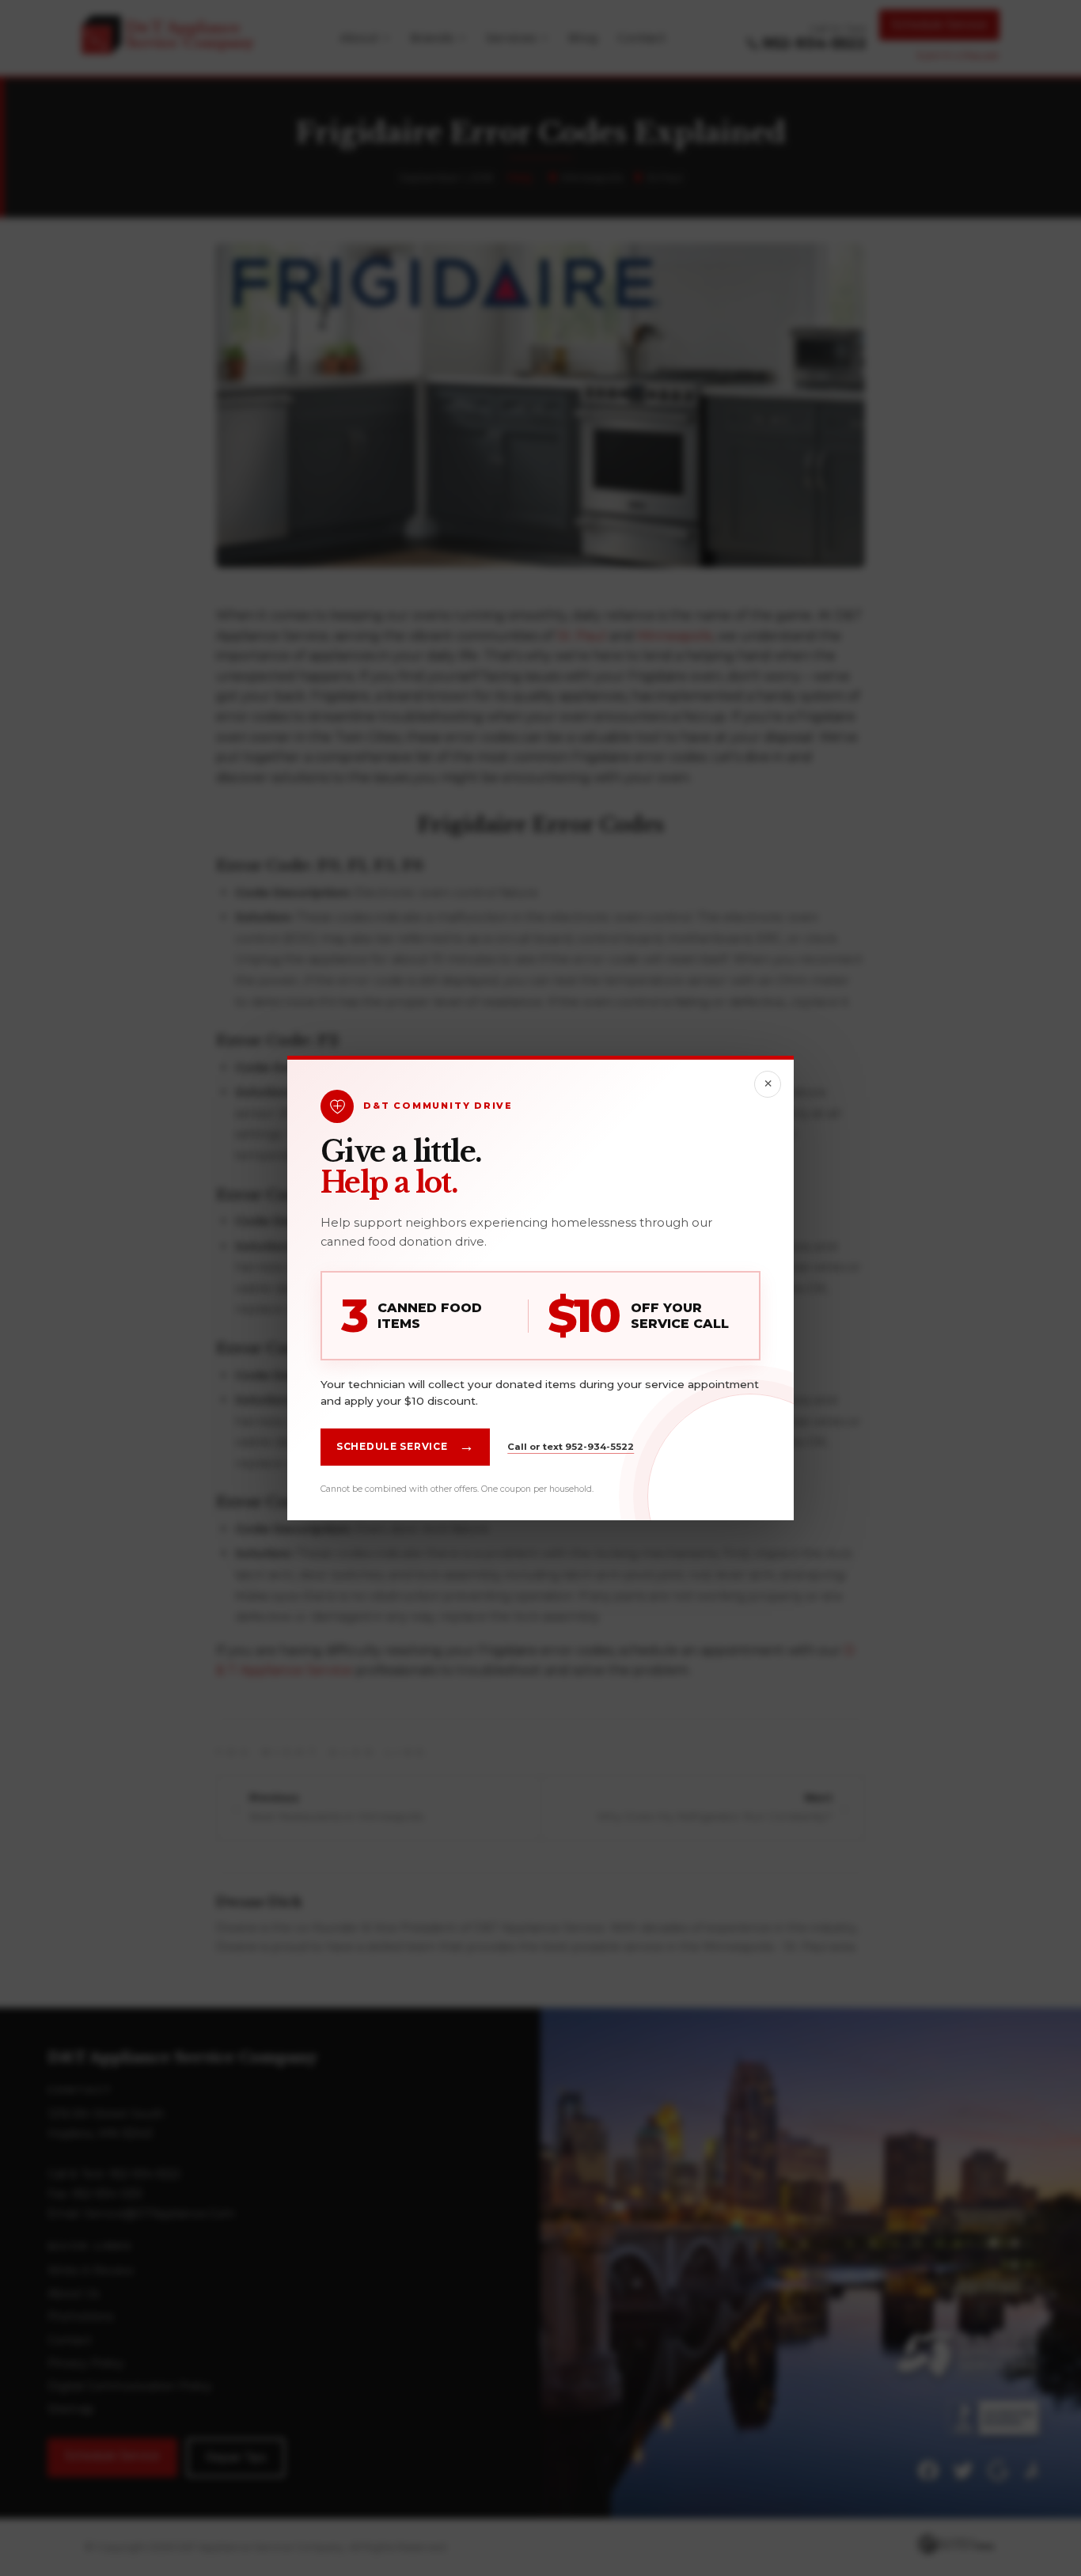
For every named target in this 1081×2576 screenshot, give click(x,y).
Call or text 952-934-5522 (571, 1447)
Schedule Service (405, 1447)
